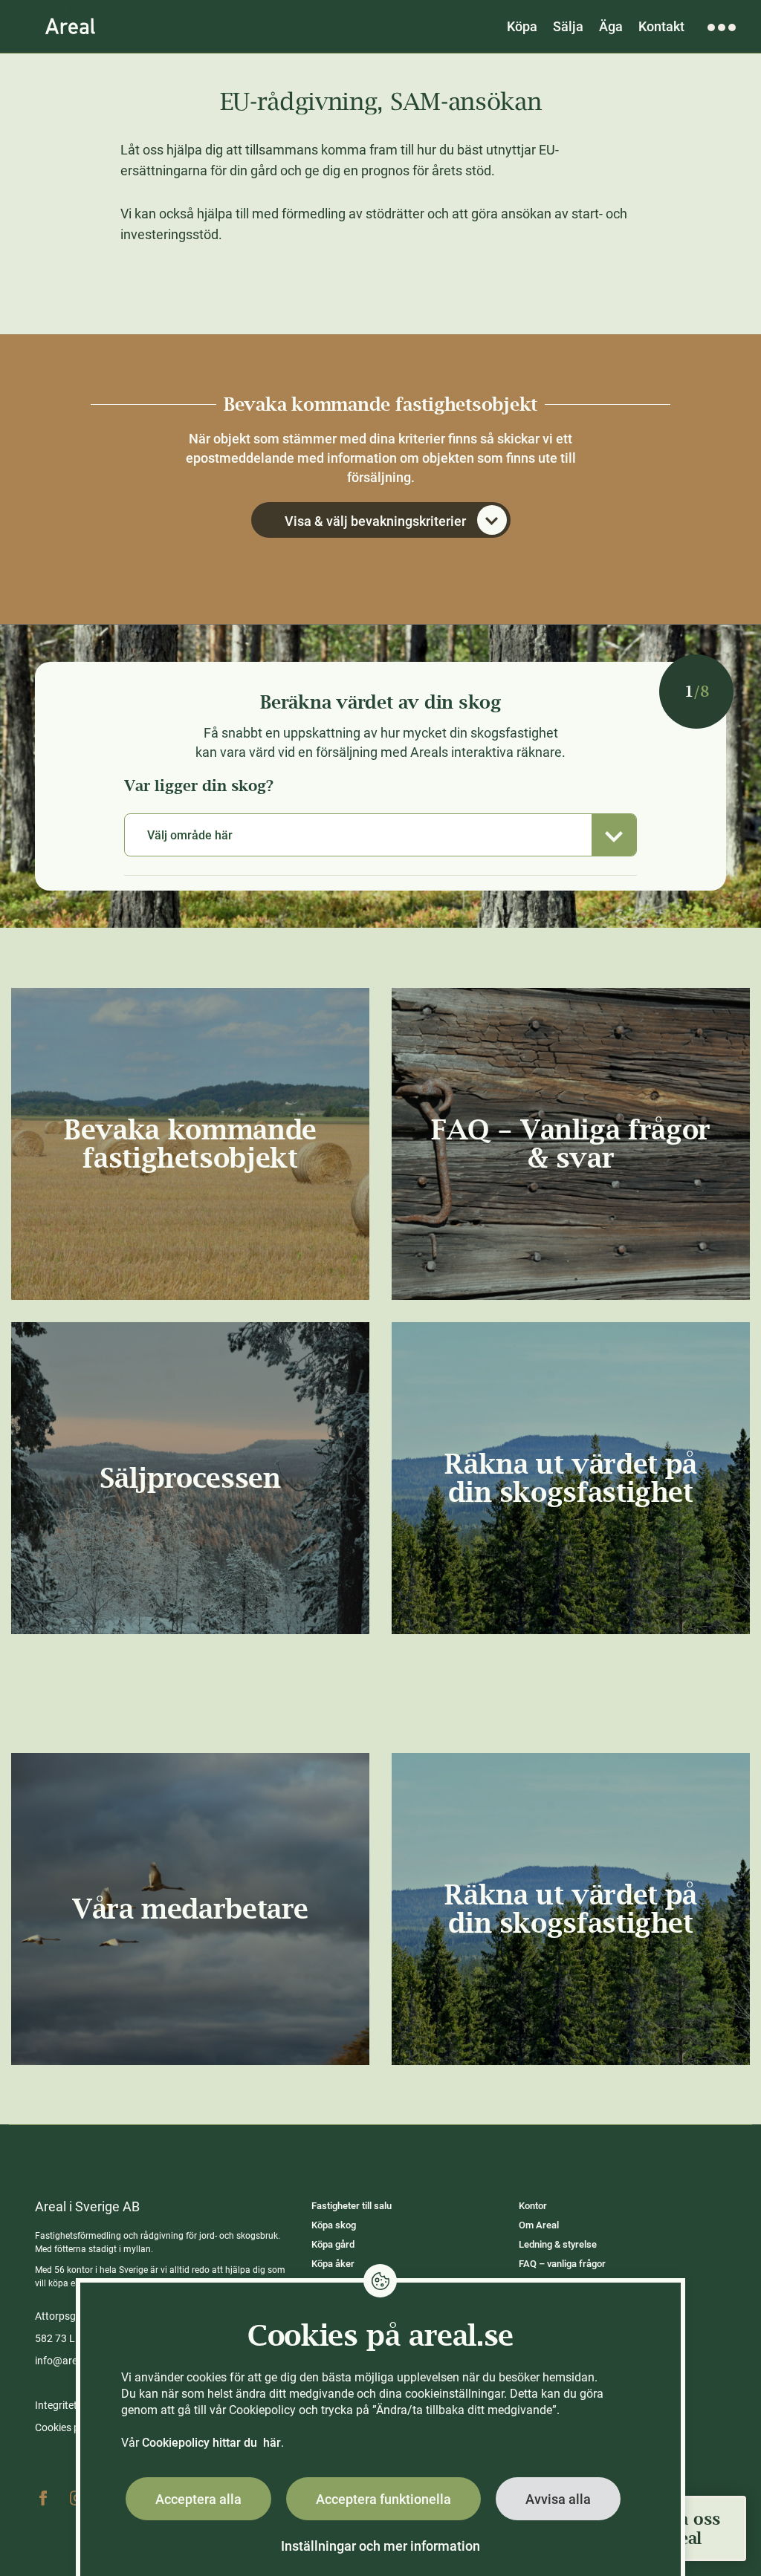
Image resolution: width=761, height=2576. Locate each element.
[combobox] (380, 835)
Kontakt (661, 26)
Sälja (568, 26)
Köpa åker (333, 2264)
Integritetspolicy (72, 2405)
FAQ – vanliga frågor (562, 2264)
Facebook (43, 2498)
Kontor (533, 2206)
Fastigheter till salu (352, 2206)
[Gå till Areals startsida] (70, 26)
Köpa (522, 26)
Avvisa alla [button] (558, 2499)
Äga (611, 26)
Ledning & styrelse (558, 2244)
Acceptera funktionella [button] (383, 2499)
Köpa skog (334, 2225)
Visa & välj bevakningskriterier (375, 521)
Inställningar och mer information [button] (380, 2546)
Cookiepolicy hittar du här (211, 2443)
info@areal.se (67, 2361)
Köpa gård (333, 2244)
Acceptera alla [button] (198, 2499)
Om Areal (539, 2225)
